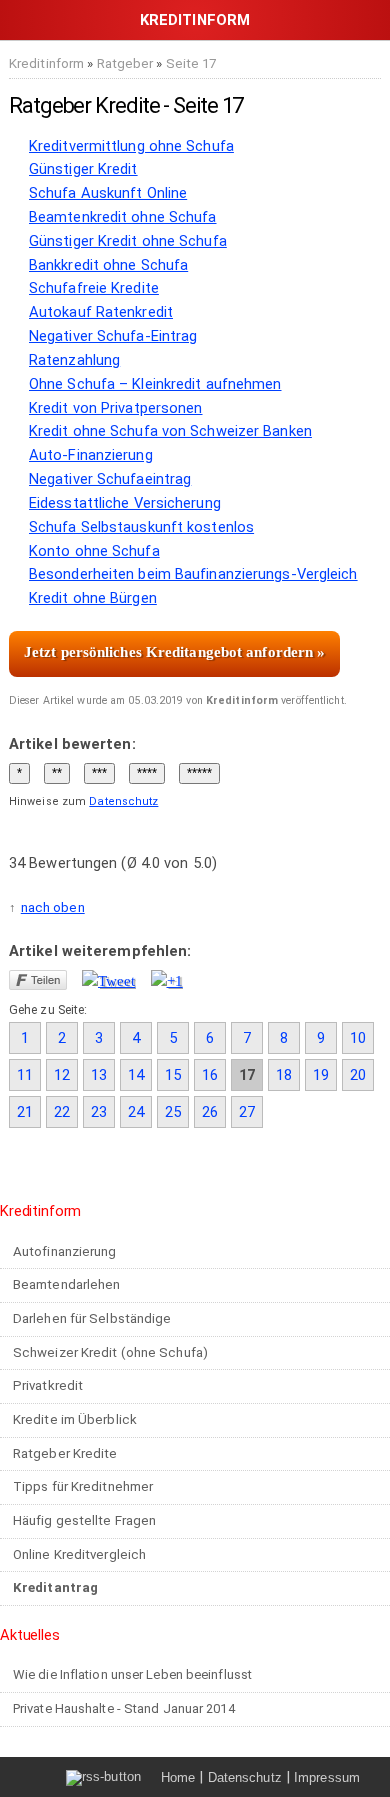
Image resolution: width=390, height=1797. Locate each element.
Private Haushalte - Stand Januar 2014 (124, 1708)
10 (358, 1038)
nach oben (53, 907)
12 (62, 1075)
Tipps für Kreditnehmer (83, 1486)
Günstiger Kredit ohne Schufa (128, 241)
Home (178, 1777)
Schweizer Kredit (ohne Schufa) (110, 1352)
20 (358, 1075)
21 (25, 1112)
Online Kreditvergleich (79, 1554)
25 (173, 1112)
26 (210, 1112)
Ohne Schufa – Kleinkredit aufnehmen (155, 384)
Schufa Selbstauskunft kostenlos (141, 527)
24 (136, 1112)
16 (210, 1075)
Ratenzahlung (74, 360)
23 (99, 1112)
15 (173, 1075)
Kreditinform (46, 63)
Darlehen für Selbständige (92, 1318)
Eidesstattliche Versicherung (125, 503)
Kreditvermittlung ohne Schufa (131, 146)
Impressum (327, 1777)
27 (247, 1112)
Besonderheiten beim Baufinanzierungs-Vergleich (193, 574)
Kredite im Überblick (75, 1419)
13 (99, 1075)
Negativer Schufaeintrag (110, 479)
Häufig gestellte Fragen (84, 1520)
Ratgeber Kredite (65, 1453)
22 (62, 1112)
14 (136, 1075)
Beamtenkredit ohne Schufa (123, 217)
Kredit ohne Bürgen (93, 598)
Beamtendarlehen (67, 1284)
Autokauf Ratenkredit (101, 312)
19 (321, 1075)
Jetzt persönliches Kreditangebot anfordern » (174, 652)
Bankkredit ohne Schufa (108, 265)
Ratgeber (125, 63)
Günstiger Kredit (83, 169)
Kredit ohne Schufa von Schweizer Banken (170, 431)
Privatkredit (48, 1385)
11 (25, 1075)
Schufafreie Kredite (94, 288)
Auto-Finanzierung (91, 455)
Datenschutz (123, 801)
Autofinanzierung (65, 1251)
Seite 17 (191, 63)
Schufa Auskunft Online (108, 193)
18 (284, 1075)
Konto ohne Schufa (94, 551)
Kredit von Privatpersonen (116, 408)
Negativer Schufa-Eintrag (113, 336)
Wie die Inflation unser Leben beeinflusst (132, 1674)
